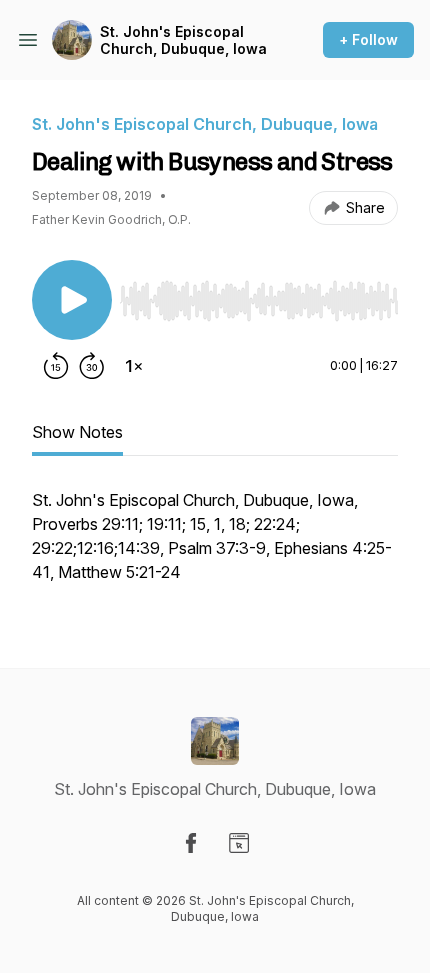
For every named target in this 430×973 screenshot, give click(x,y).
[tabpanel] (215, 546)
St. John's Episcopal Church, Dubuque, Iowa (183, 40)
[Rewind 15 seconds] (56, 366)
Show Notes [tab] (77, 432)
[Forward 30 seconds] (92, 366)
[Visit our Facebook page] (191, 843)
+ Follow (368, 39)
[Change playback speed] (134, 366)
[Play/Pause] (72, 300)
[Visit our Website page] (239, 843)
